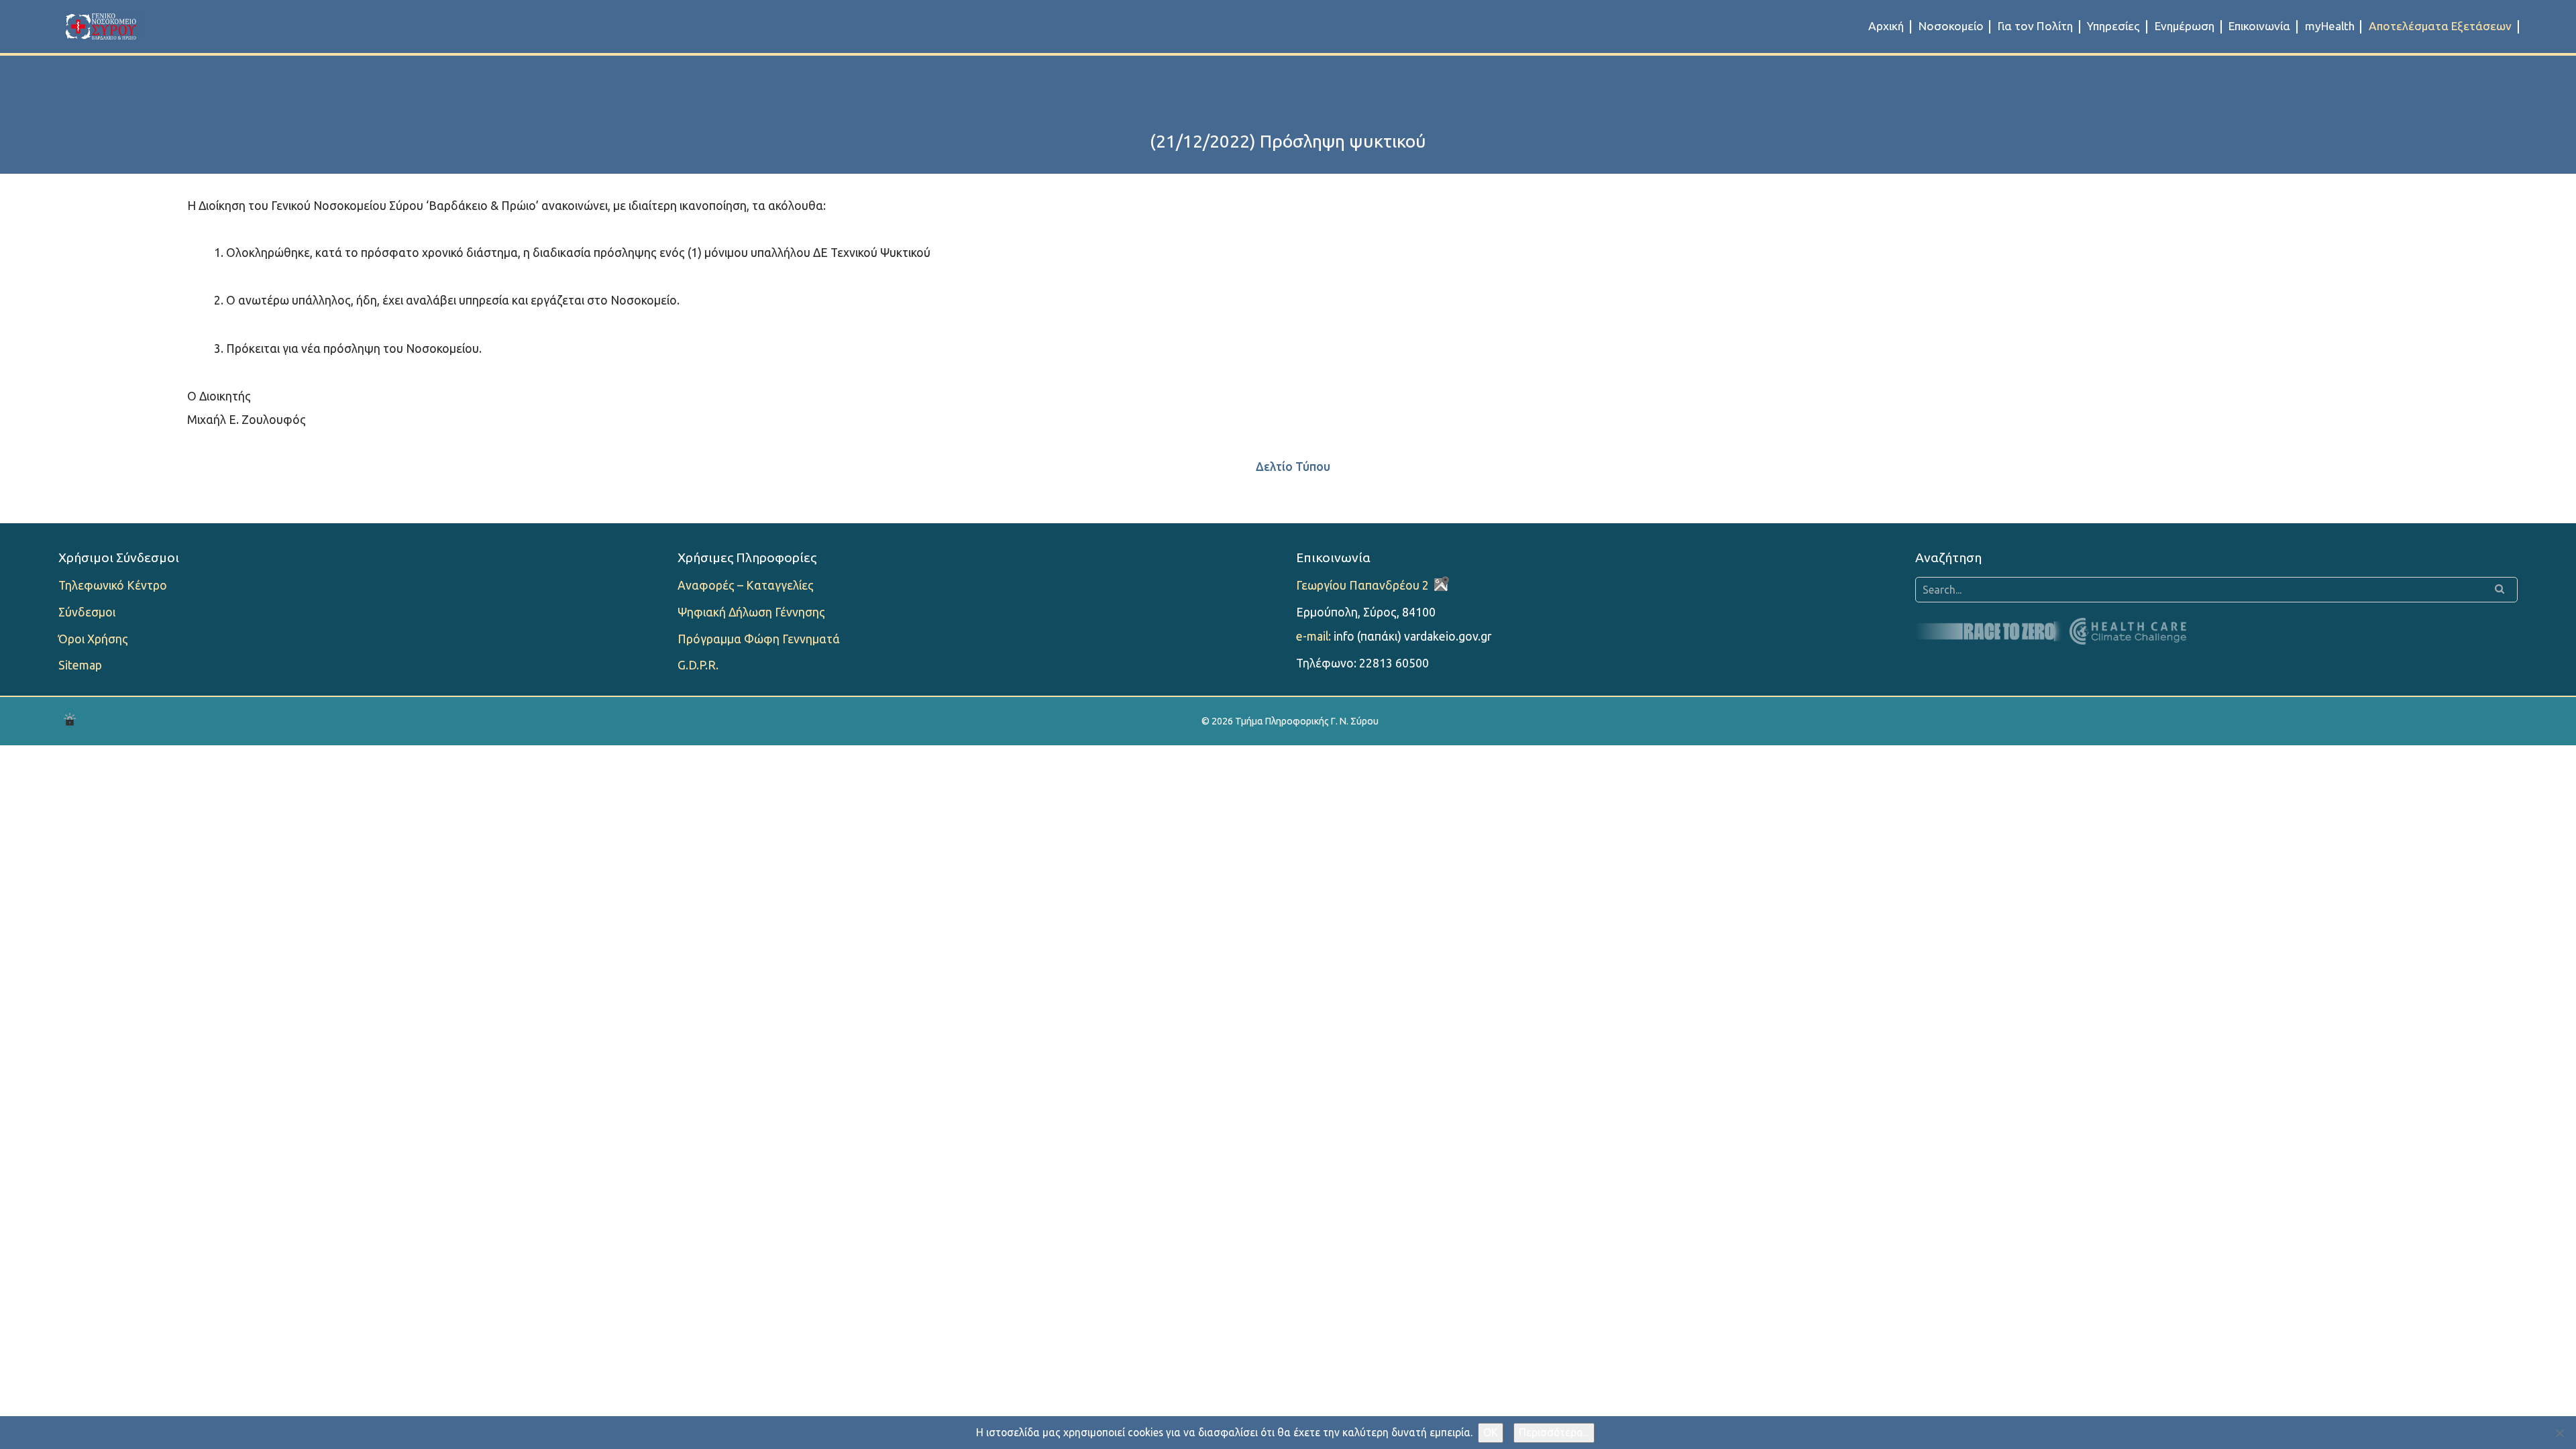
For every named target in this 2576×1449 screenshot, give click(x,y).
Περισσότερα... (1554, 1432)
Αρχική (1886, 26)
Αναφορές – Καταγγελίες (746, 585)
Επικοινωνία (2259, 26)
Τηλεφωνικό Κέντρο (113, 585)
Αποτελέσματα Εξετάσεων (2440, 26)
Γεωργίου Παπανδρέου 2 (1362, 585)
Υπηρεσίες (2113, 26)
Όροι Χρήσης (93, 639)
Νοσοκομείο (1951, 26)
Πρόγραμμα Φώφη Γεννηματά (759, 639)
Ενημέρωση (2185, 26)
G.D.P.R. (698, 665)
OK (1491, 1432)
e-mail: (1313, 636)
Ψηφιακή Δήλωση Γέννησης (751, 612)
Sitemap (80, 665)
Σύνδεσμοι (87, 612)
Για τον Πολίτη (2035, 26)
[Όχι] (2559, 1433)
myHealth (2330, 26)
